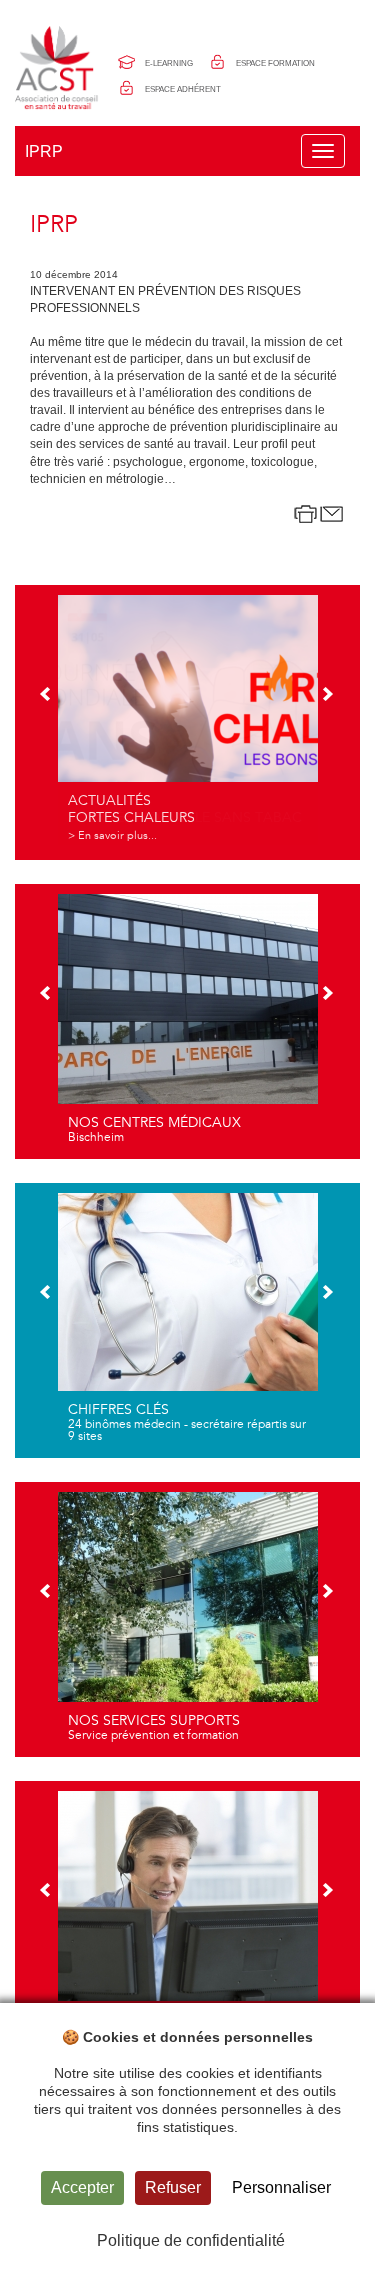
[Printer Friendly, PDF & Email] (319, 514)
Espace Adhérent (183, 89)
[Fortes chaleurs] (188, 720)
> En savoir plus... (112, 835)
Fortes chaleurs (131, 817)
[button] (46, 696)
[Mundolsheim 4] (188, 1019)
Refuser (173, 2187)
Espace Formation (275, 63)
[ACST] (58, 68)
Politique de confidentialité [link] (191, 2240)
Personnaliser (281, 2187)
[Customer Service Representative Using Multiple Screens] (188, 1916)
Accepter (82, 2187)
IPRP (44, 151)
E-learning (169, 63)
